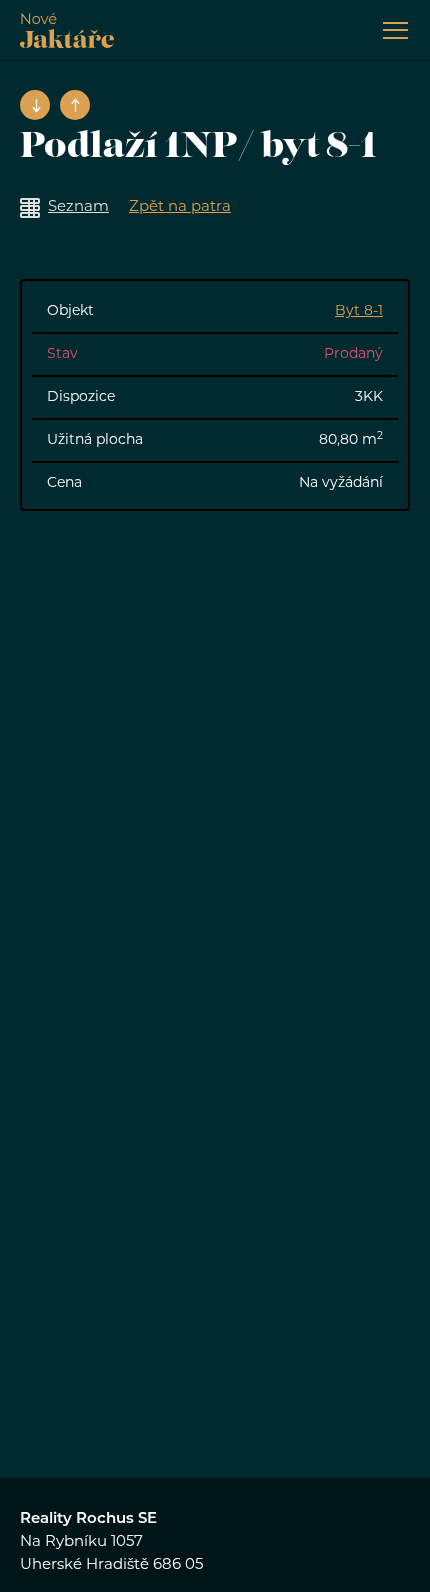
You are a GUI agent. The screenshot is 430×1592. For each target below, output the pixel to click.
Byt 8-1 (359, 311)
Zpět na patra (180, 207)
